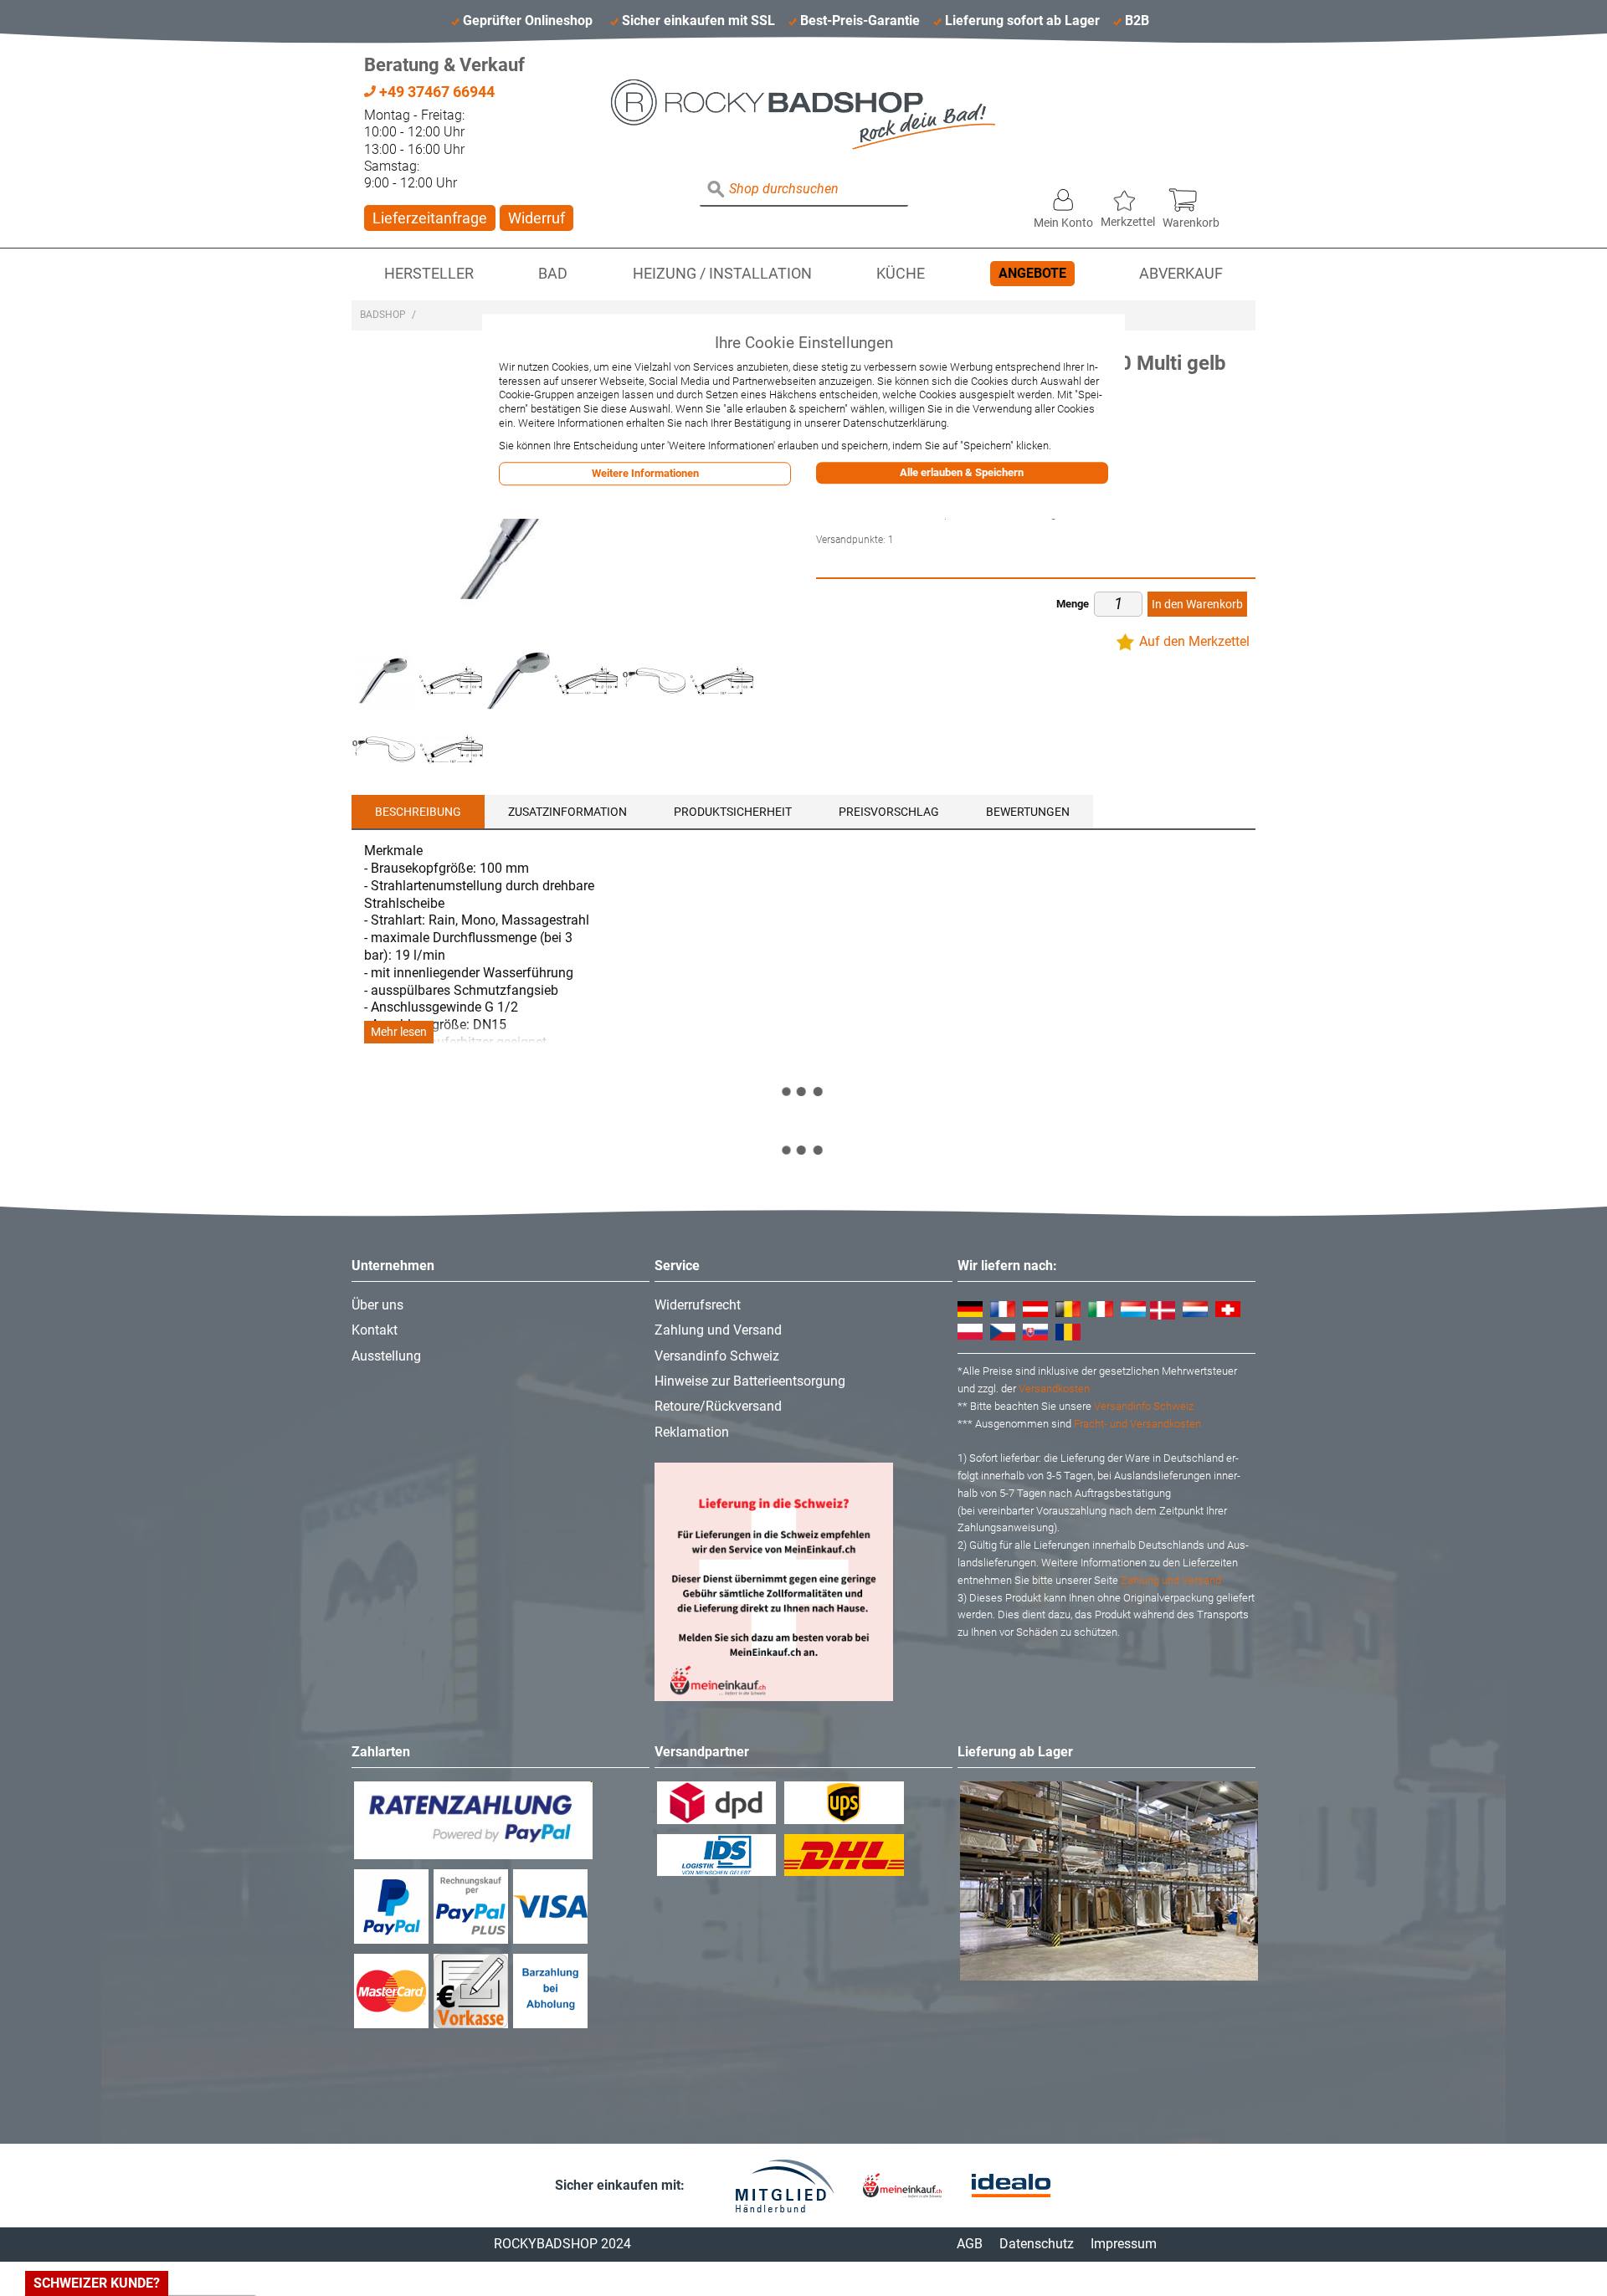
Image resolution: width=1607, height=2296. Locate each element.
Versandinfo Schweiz (717, 1356)
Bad (553, 274)
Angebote (1032, 273)
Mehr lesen (399, 1032)
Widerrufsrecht (698, 1305)
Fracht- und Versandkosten (1137, 1424)
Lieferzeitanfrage (430, 218)
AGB (970, 2244)
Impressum (1124, 2244)
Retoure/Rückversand (718, 1406)
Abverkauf (1181, 274)
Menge (1073, 604)
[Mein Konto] (1063, 196)
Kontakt (375, 1330)
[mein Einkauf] (902, 2185)
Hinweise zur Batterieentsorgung (750, 1381)
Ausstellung (386, 1356)
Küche (901, 274)
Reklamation (692, 1432)
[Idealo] (1011, 2186)
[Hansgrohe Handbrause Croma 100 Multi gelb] (383, 681)
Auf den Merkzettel (1194, 641)
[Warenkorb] (1191, 196)
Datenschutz (1037, 2244)
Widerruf (537, 218)
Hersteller (429, 274)
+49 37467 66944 (435, 92)
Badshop (383, 315)
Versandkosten (1054, 1389)
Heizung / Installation (722, 274)
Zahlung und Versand (718, 1330)
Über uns (377, 1305)
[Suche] (716, 190)
